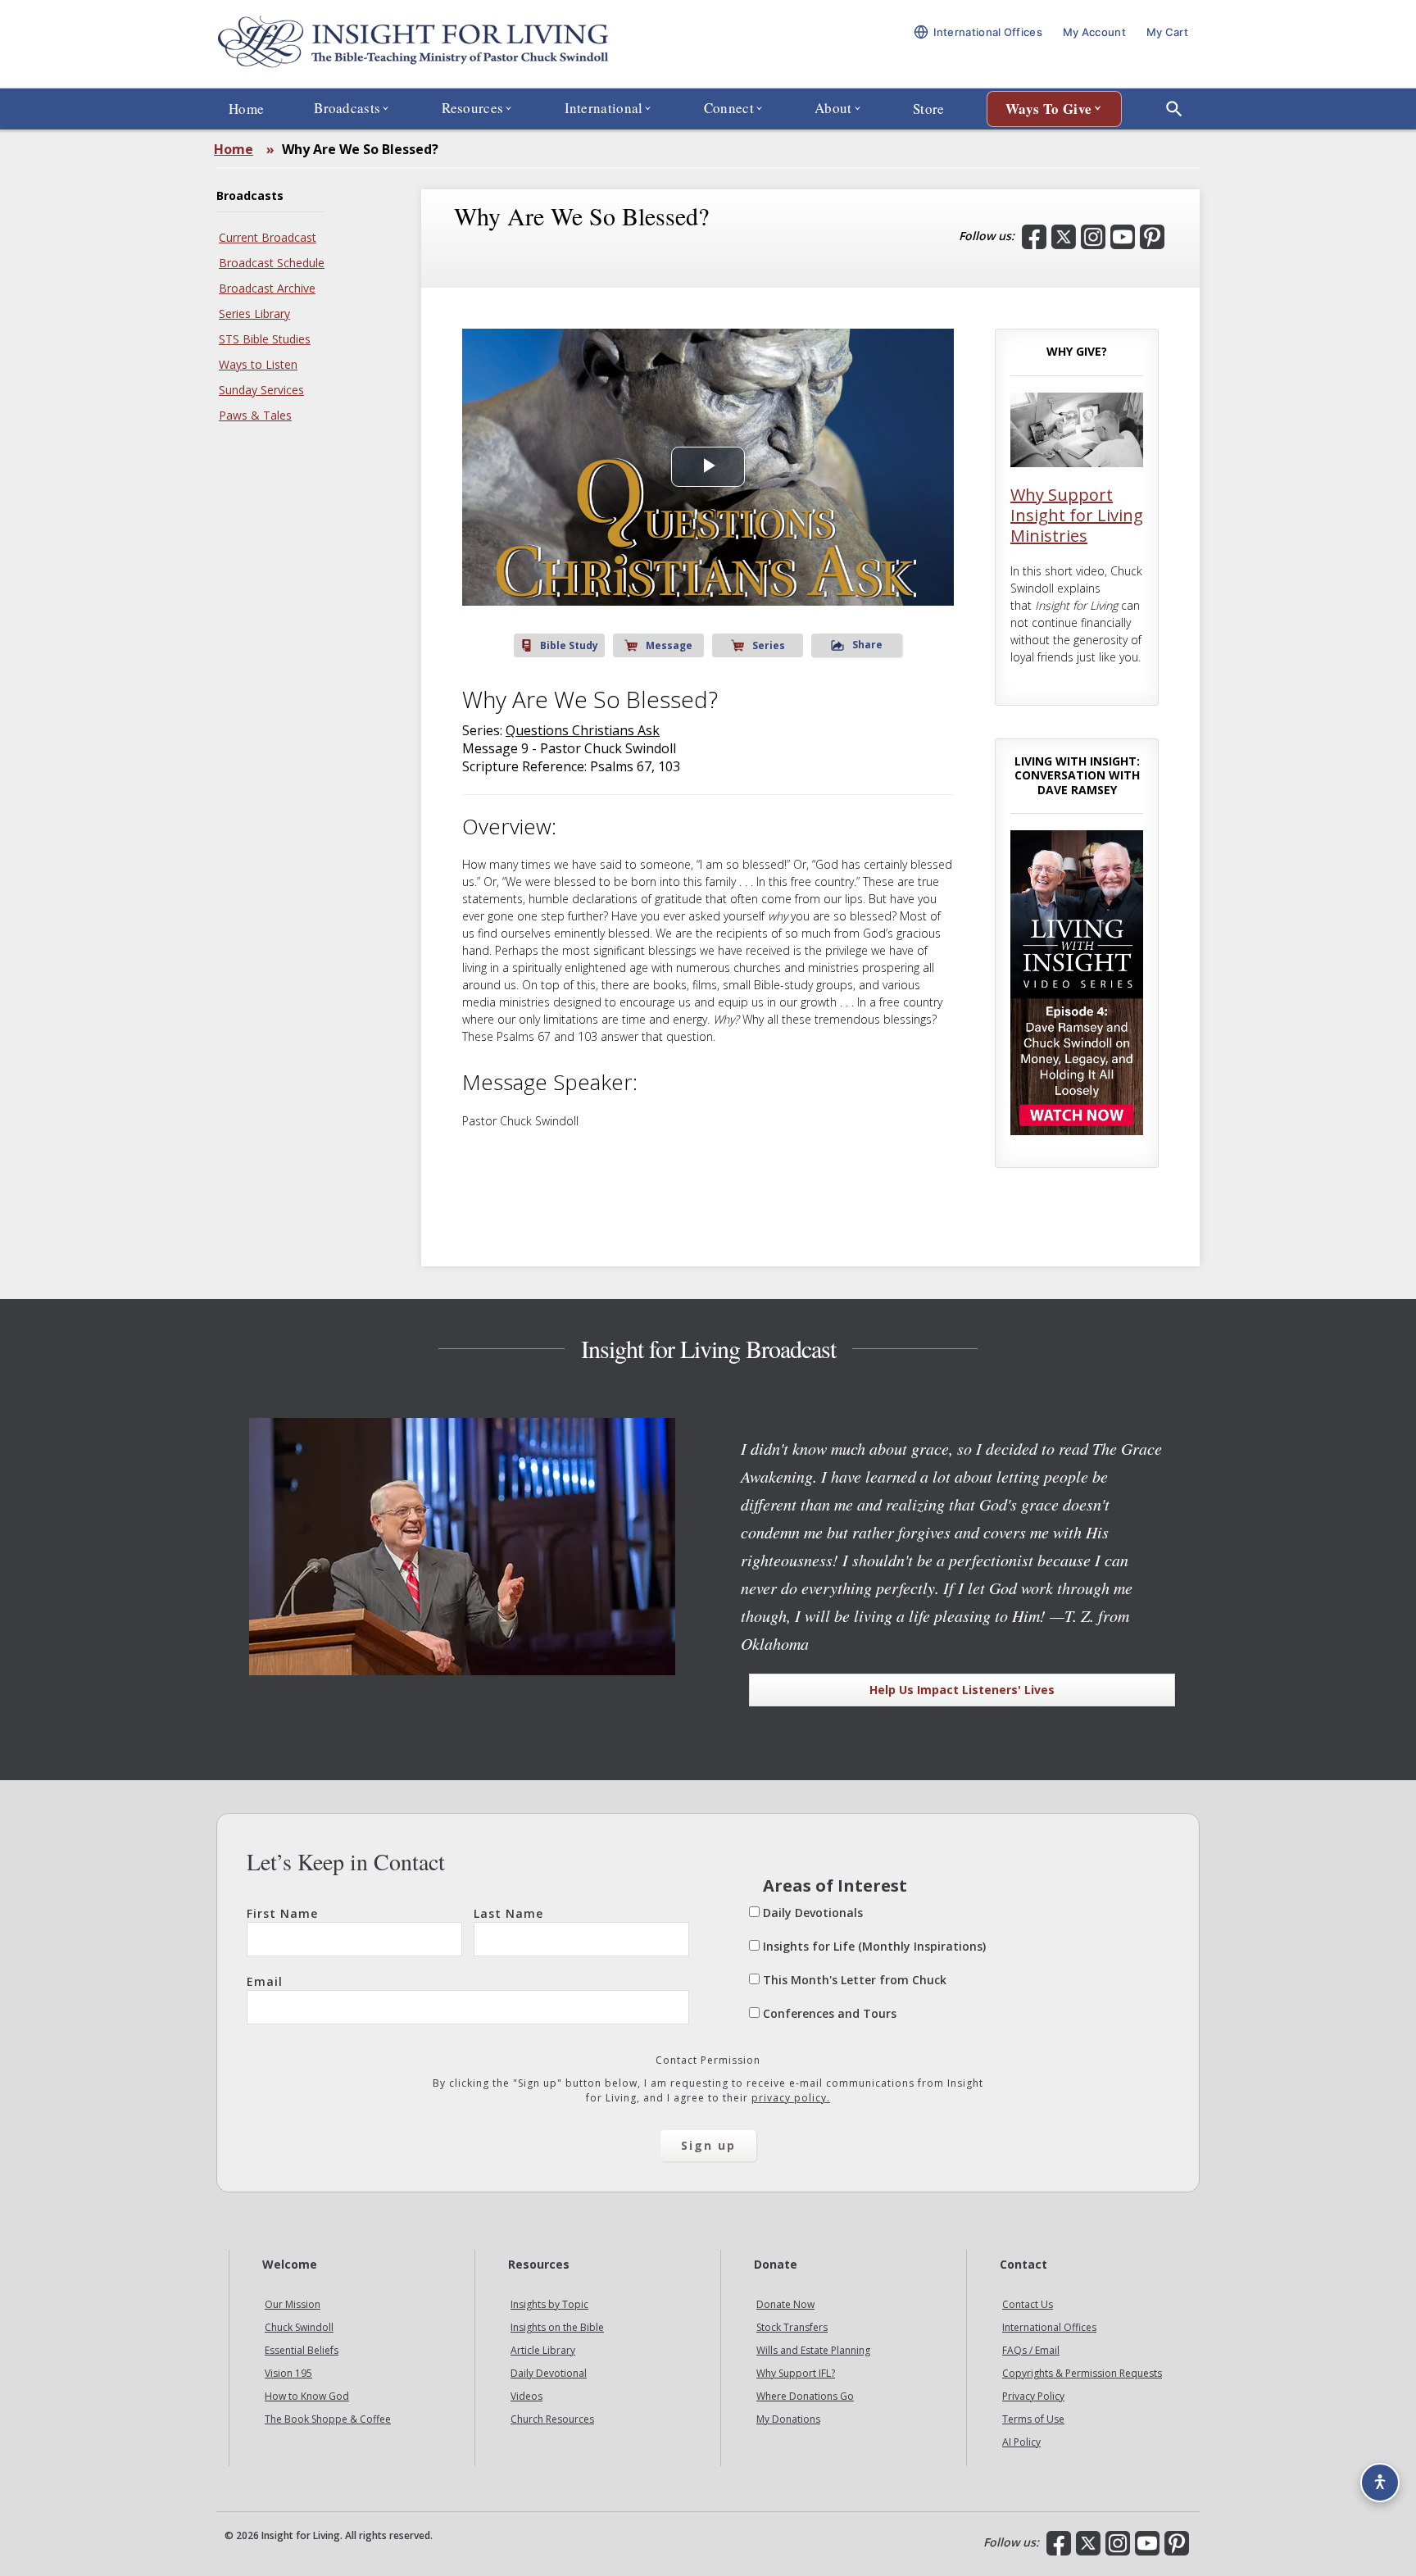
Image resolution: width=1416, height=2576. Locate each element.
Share (867, 645)
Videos (526, 2396)
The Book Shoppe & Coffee (328, 2419)
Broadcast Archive (267, 288)
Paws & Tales (255, 415)
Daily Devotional (549, 2373)
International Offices (1049, 2327)
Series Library (254, 313)
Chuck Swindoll (299, 2327)
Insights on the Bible (557, 2327)
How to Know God (307, 2396)
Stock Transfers (792, 2327)
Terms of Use (1033, 2419)
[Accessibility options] (1380, 2483)
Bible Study (569, 645)
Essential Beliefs (302, 2350)
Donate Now (785, 2304)
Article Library (543, 2350)
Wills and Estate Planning (813, 2350)
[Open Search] (1174, 109)
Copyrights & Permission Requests (1082, 2373)
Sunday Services (261, 390)
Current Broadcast (268, 237)
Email (265, 1981)
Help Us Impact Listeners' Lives (962, 1690)
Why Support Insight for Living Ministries (1077, 515)
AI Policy (1021, 2442)
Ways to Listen (258, 364)
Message (669, 645)
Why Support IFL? (796, 2373)
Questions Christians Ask (583, 730)
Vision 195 (288, 2373)
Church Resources (552, 2419)
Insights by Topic (549, 2304)
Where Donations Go (805, 2396)
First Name (282, 1913)
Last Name (508, 1913)
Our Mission (293, 2304)
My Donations (788, 2419)
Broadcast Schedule (272, 263)
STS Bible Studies (265, 339)
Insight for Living (413, 44)
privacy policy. (791, 2098)
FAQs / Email (1031, 2350)
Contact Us (1028, 2304)
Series (769, 645)
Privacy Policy (1033, 2396)
